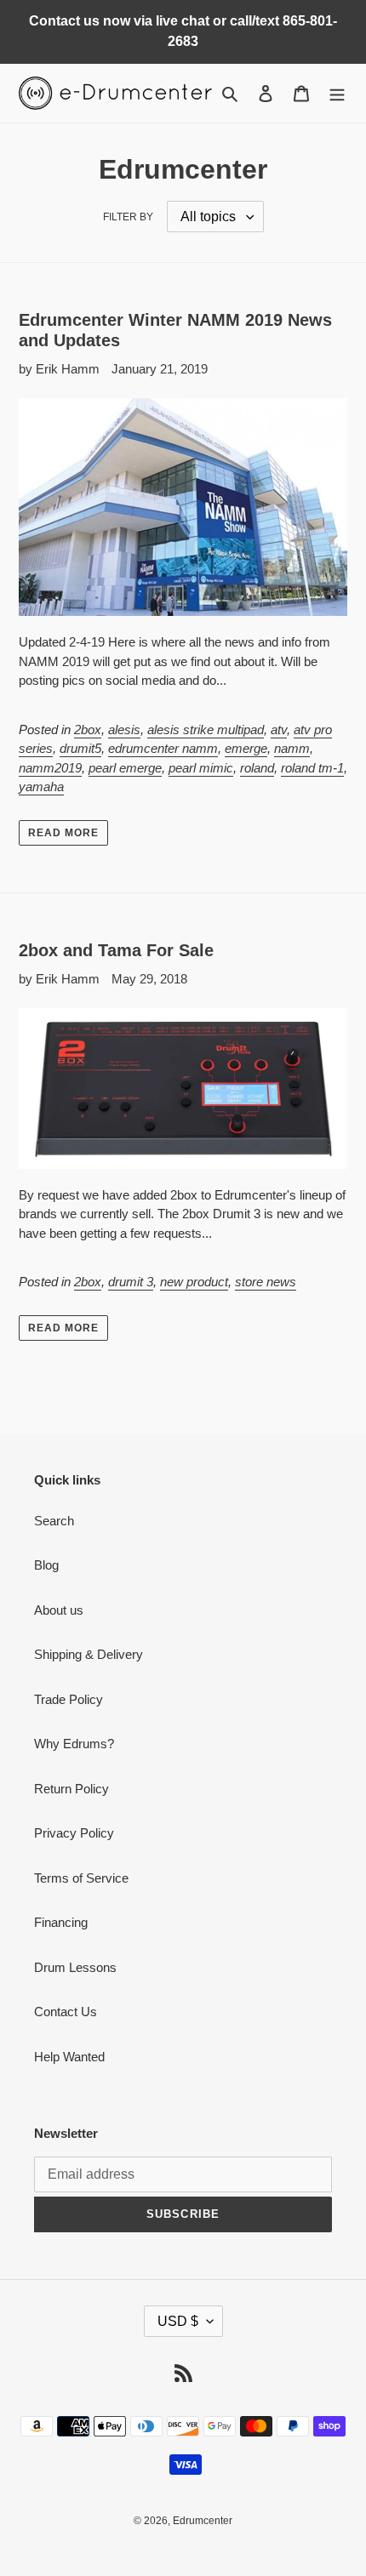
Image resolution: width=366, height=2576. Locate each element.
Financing (61, 1922)
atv (279, 729)
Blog (46, 1565)
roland (257, 768)
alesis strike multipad (206, 729)
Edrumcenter (203, 2521)
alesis (124, 729)
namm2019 (50, 768)
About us (59, 1610)
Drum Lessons (75, 1967)
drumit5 (80, 748)
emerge (246, 748)
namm (292, 748)
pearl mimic (201, 768)
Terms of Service (81, 1878)
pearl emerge (125, 768)
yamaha (41, 786)
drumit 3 (131, 1282)
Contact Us (66, 2012)
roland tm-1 (312, 768)
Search (54, 1521)
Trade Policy (69, 1699)
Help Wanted (69, 2057)
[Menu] (337, 93)
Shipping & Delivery (89, 1654)
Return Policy (71, 1789)
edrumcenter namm (163, 748)
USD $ (178, 2321)
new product (194, 1282)
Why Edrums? (74, 1744)
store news (266, 1282)
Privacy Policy (74, 1833)
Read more (63, 833)
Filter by (128, 217)
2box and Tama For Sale (116, 950)
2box (88, 729)
